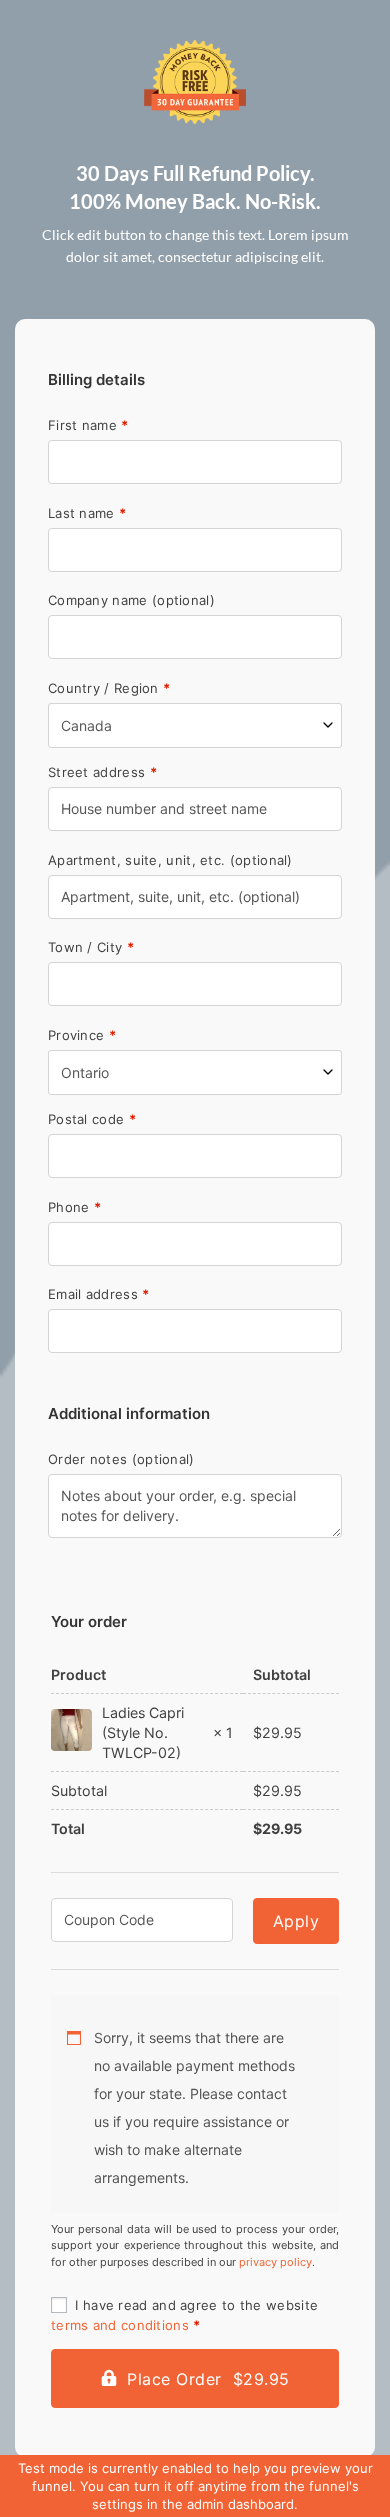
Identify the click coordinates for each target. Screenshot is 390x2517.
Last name (87, 513)
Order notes (121, 1459)
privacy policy (275, 2262)
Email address (99, 1294)
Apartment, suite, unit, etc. (170, 860)
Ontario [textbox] (85, 1072)
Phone (74, 1207)
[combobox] (195, 725)
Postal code (92, 1119)
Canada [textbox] (86, 725)
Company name (131, 600)
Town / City (91, 947)
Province (82, 1035)
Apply (296, 1921)
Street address (102, 772)
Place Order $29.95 (208, 2379)
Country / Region (109, 688)
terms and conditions (120, 2325)
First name (88, 425)
